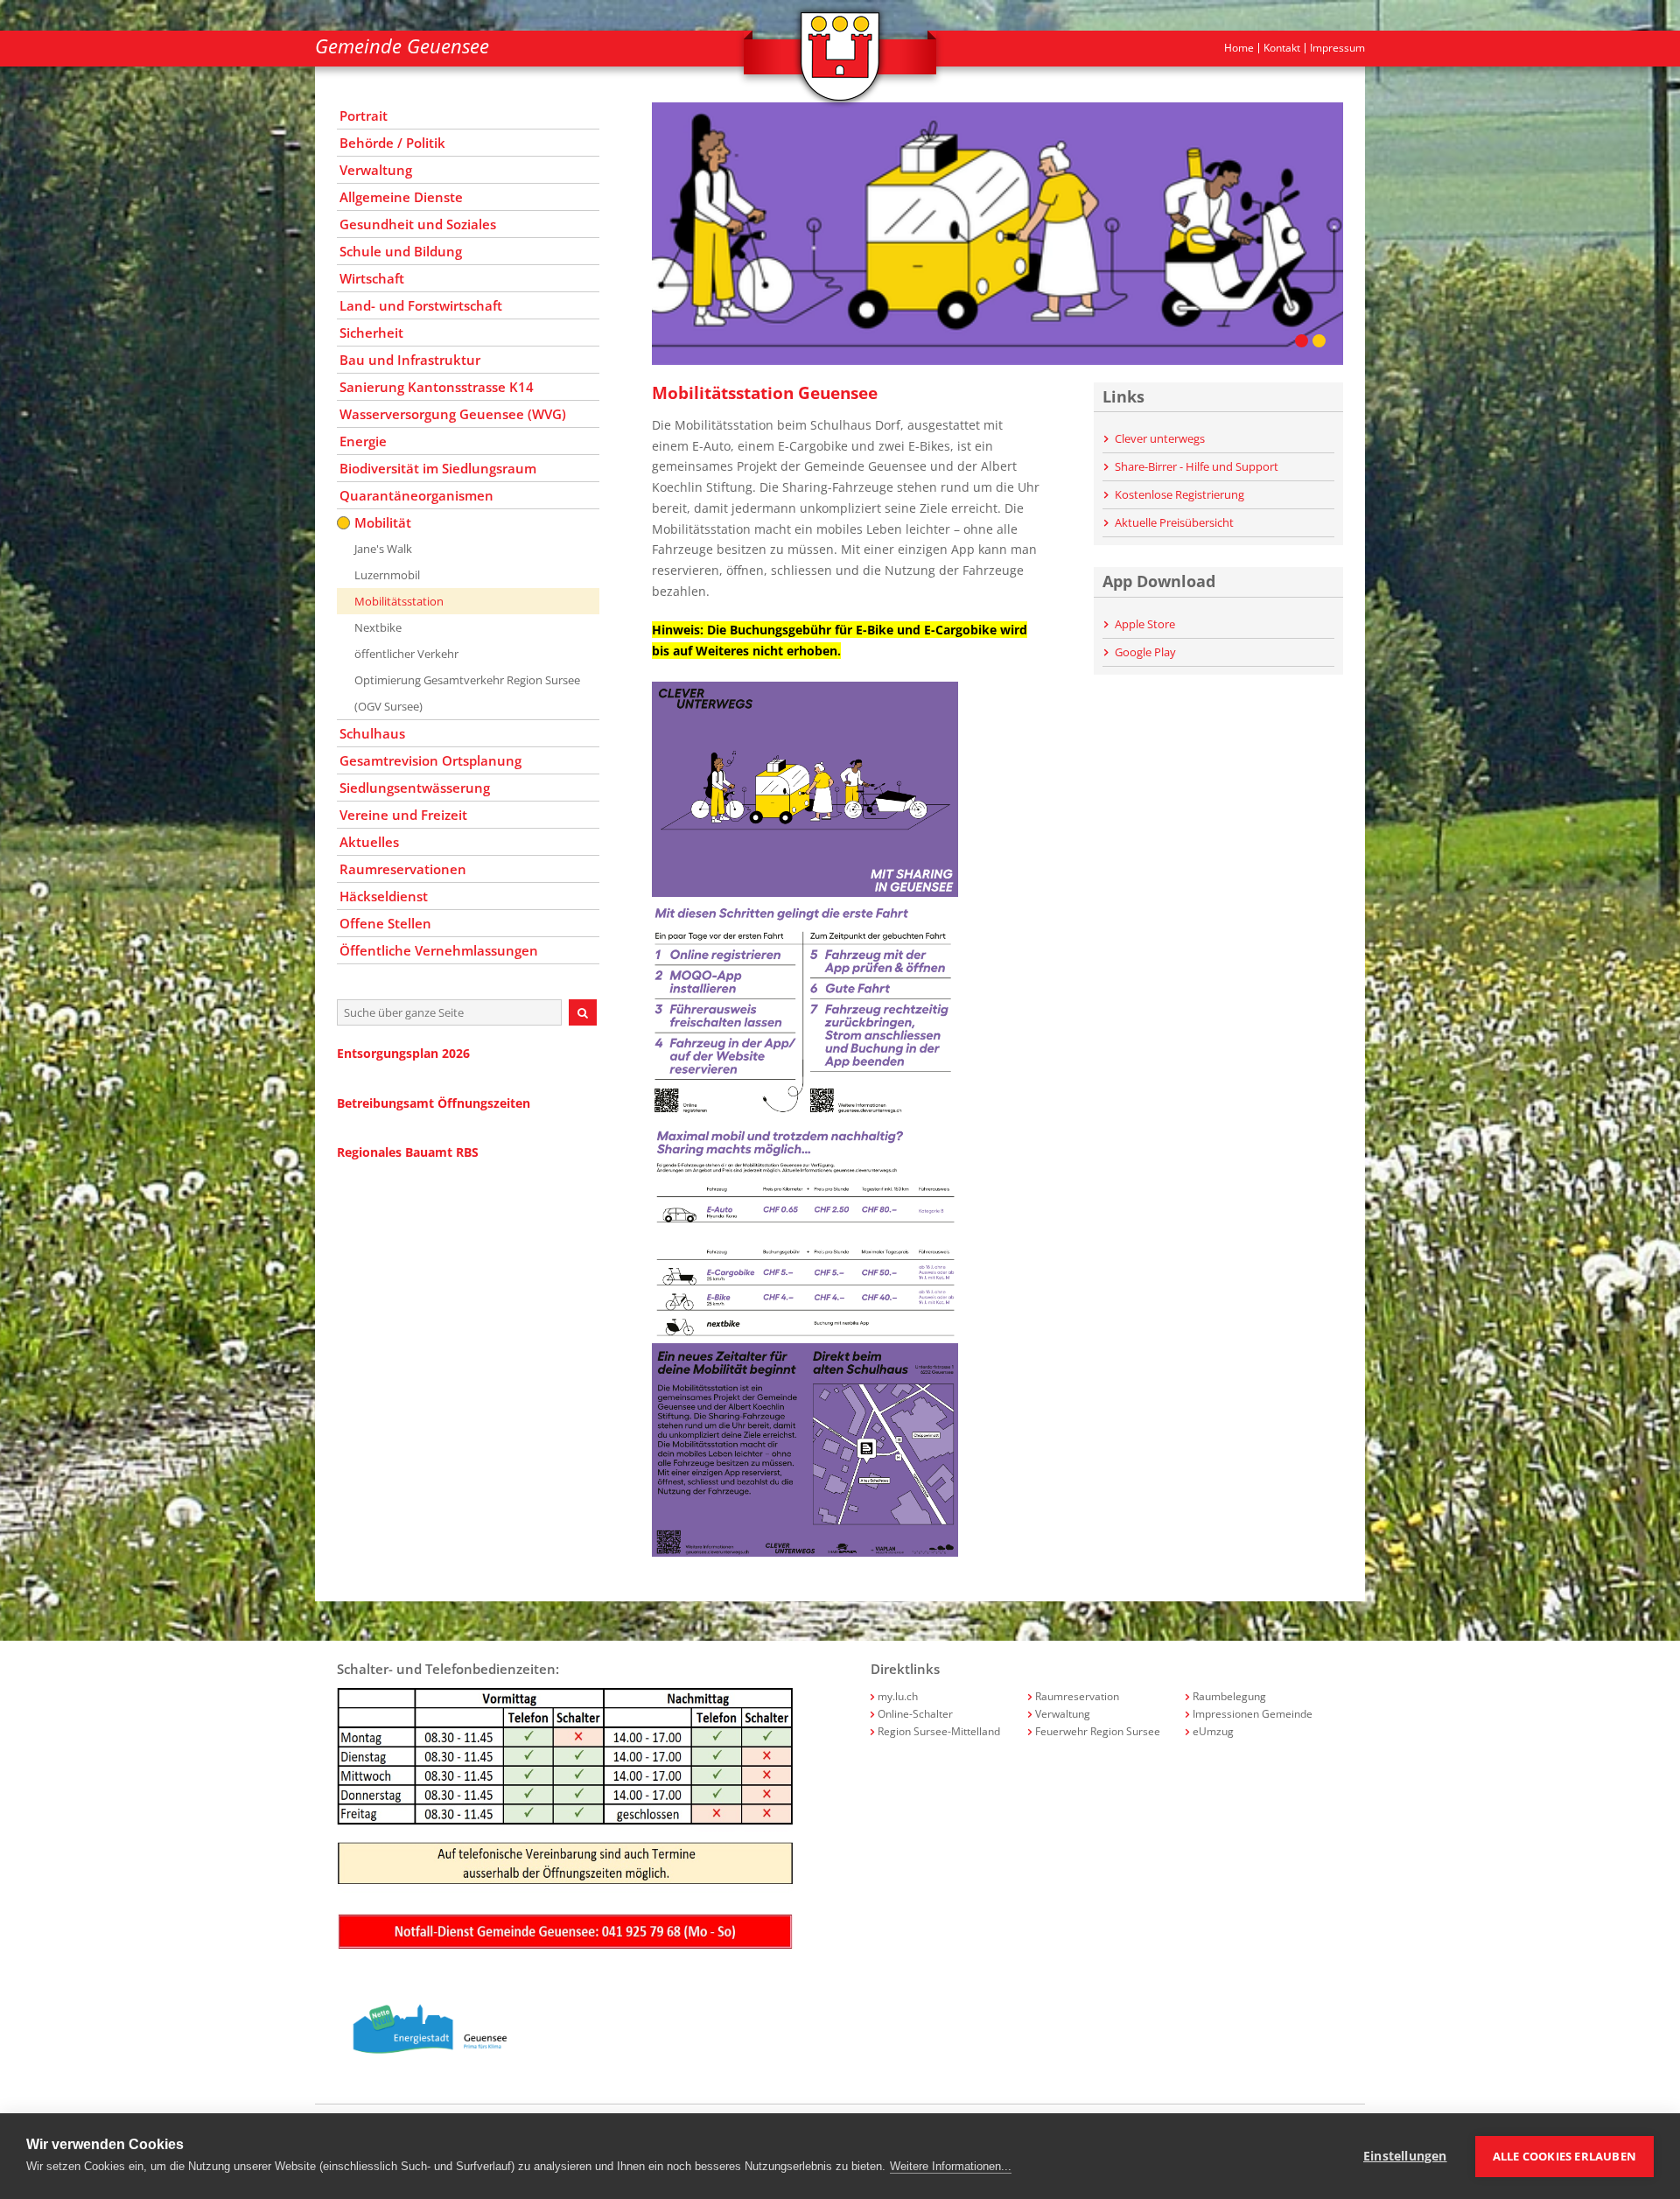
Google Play (1144, 652)
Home (1239, 48)
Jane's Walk (383, 549)
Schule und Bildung (401, 251)
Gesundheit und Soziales (418, 224)
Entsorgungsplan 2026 (403, 1053)
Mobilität (383, 522)
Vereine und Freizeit (403, 815)
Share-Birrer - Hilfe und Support (1195, 466)
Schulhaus (372, 733)
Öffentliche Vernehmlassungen (439, 950)
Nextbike (378, 627)
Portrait (364, 116)
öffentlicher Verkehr (406, 654)
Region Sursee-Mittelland (939, 1731)
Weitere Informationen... (951, 2166)
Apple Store (1144, 624)
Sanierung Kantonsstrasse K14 (437, 387)
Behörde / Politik (392, 143)
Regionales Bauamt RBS (408, 1152)
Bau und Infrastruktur (410, 360)
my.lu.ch (898, 1696)
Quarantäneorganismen (416, 495)
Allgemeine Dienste (401, 197)
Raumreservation (1077, 1696)
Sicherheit (371, 333)
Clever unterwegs (1158, 438)
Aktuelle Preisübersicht (1173, 522)
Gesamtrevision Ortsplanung (430, 760)
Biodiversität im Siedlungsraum (438, 468)
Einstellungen (1405, 2156)
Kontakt (1282, 48)
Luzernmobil (387, 575)
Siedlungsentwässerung (415, 788)
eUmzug (1213, 1731)
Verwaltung (376, 170)
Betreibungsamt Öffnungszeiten (434, 1103)
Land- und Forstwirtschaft (421, 305)
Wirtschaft (372, 278)
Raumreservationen (403, 869)
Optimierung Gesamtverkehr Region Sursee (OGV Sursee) (467, 693)
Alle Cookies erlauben (1564, 2156)
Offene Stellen (385, 923)
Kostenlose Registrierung (1178, 494)
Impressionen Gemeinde (1253, 1714)
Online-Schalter (915, 1714)
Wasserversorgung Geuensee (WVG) (453, 414)
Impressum (1337, 48)
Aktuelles (369, 842)
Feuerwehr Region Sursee (1098, 1731)
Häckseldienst (384, 896)
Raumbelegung (1229, 1696)
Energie (363, 441)
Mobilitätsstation (399, 601)
